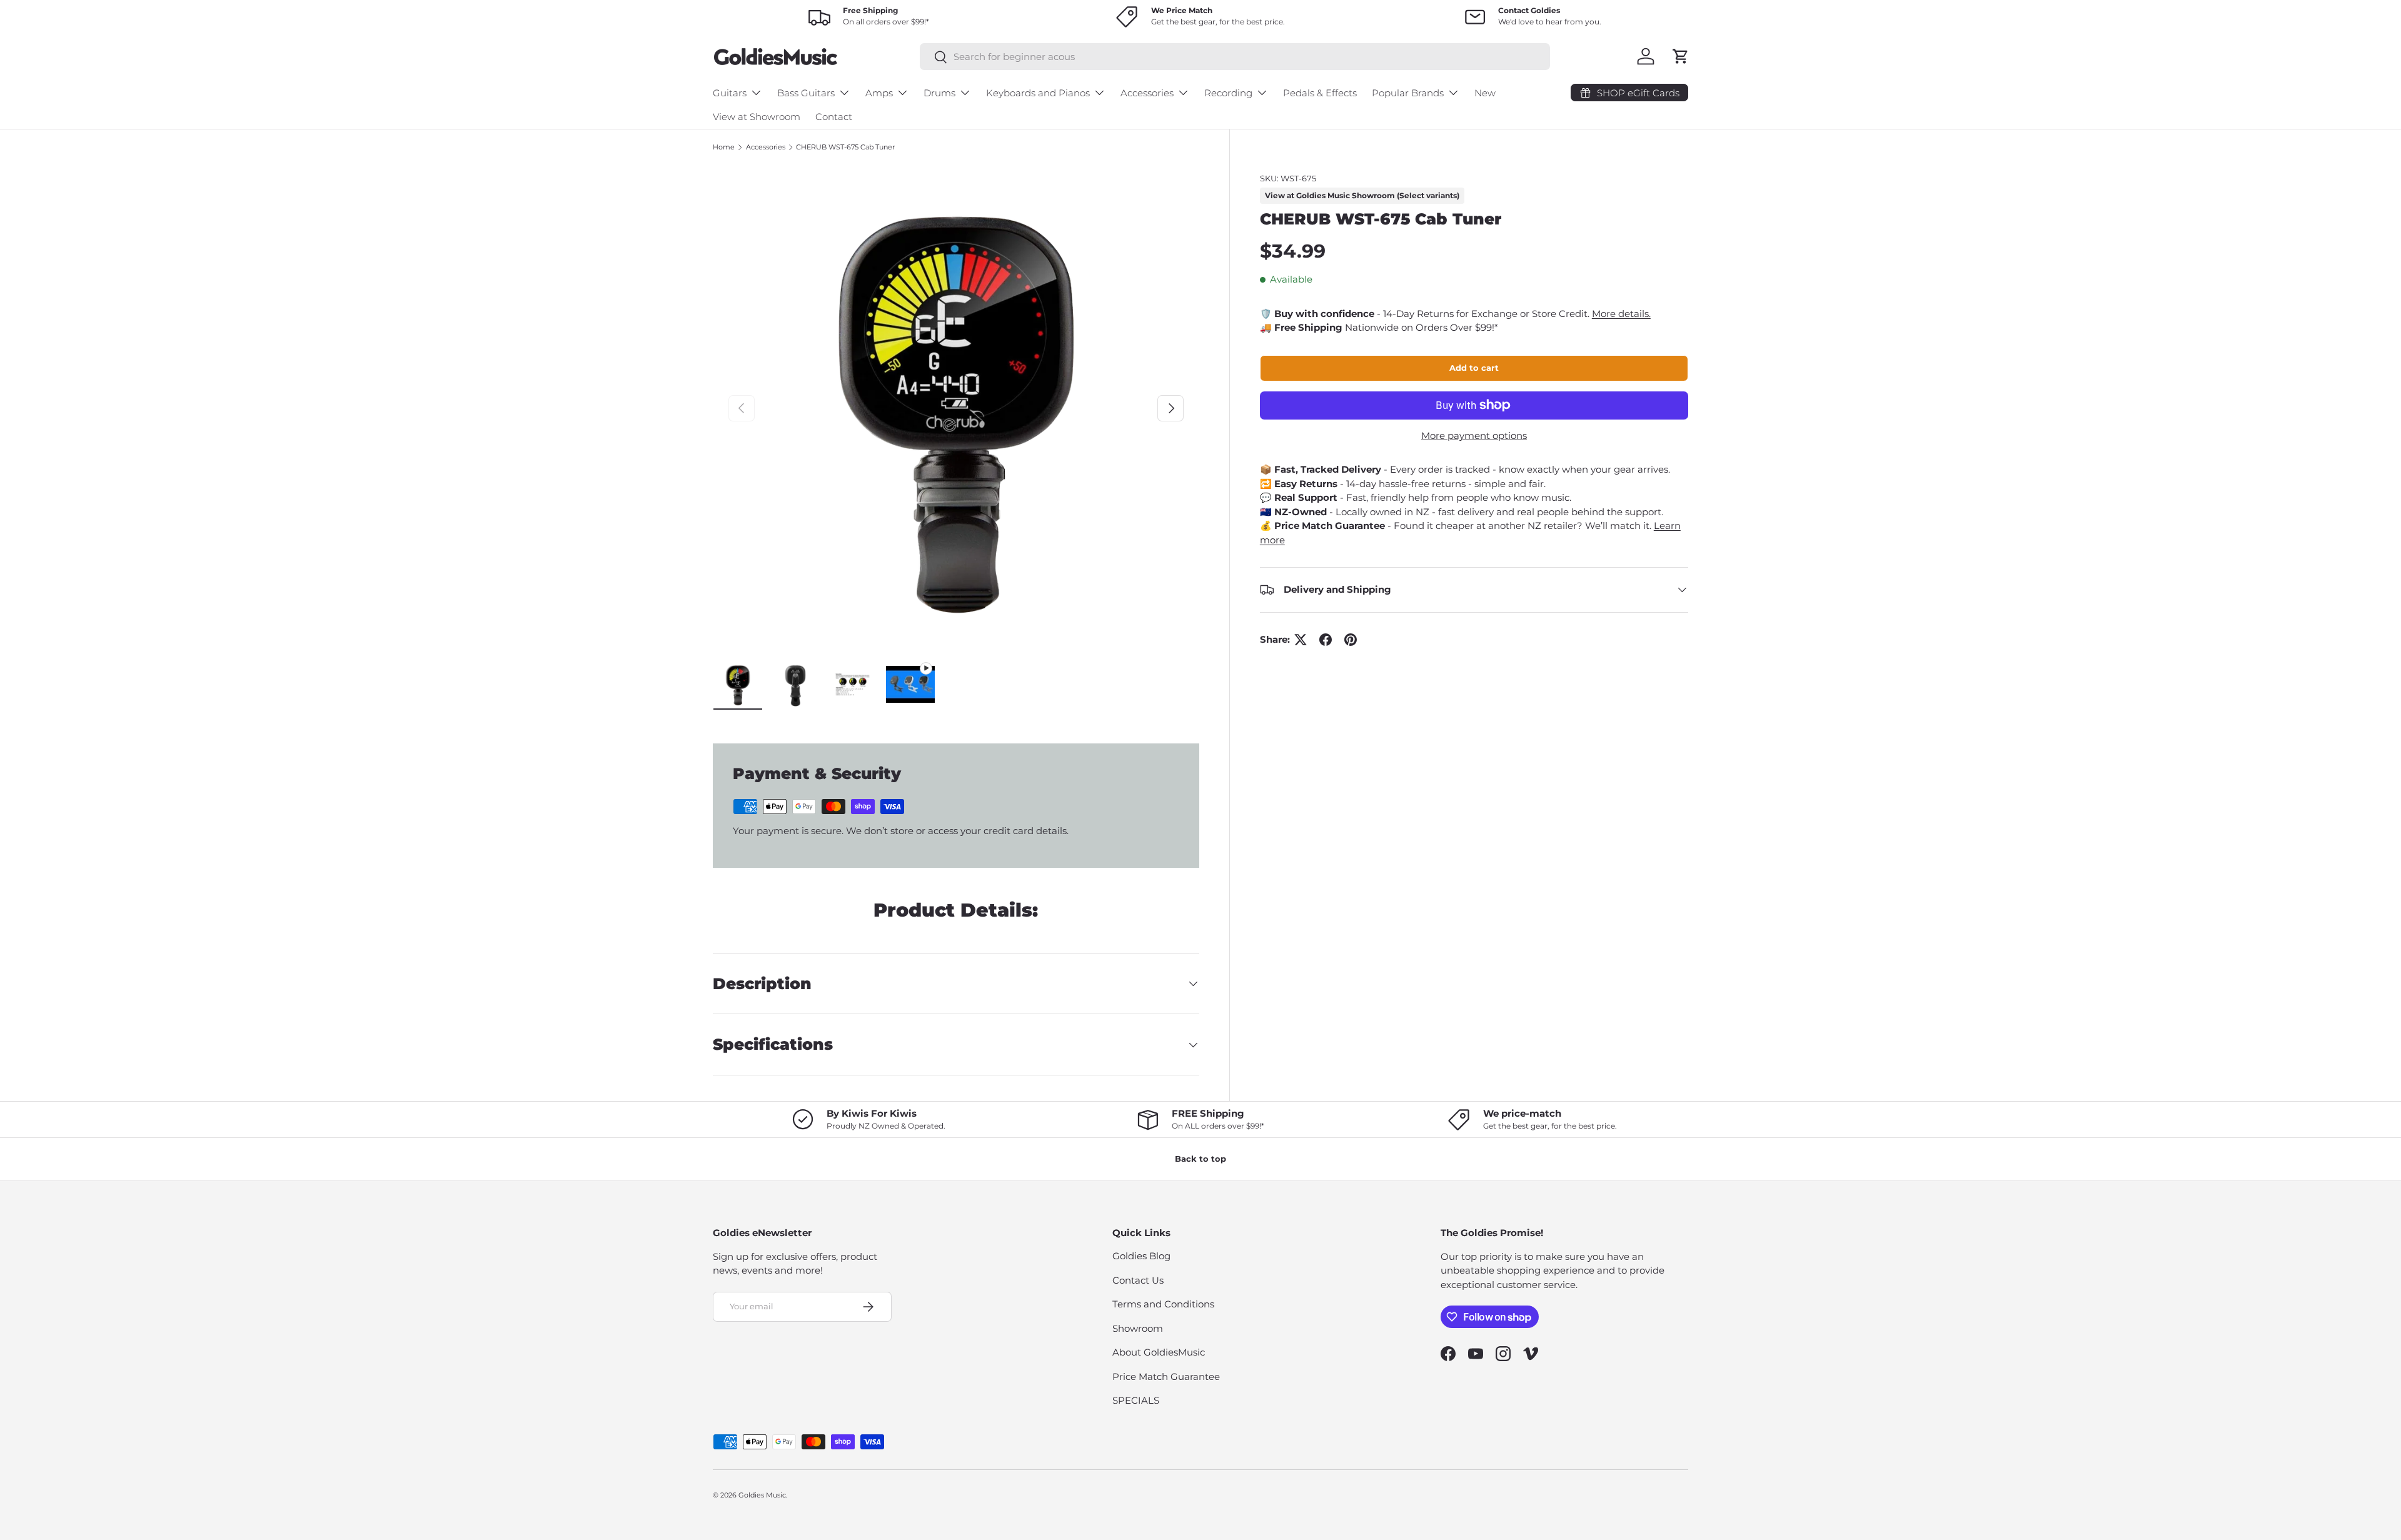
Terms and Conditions (1163, 1304)
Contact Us (1138, 1280)
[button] (1681, 56)
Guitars (730, 93)
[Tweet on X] (1301, 640)
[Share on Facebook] (1326, 640)
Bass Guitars (806, 93)
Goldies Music (762, 1495)
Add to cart (1474, 368)
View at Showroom (757, 117)
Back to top (1200, 1159)
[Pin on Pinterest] (1351, 640)
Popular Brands (1408, 93)
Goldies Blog (1141, 1256)
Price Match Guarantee (1166, 1376)
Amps (879, 93)
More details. (1621, 314)
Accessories (1147, 93)
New (1485, 93)
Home (724, 147)
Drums (939, 93)
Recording (1228, 93)
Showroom (1138, 1328)
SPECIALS (1136, 1400)
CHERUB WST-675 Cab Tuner (845, 147)
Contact (834, 117)
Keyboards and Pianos (1038, 93)
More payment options (1474, 435)
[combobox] (1235, 57)
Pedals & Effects (1320, 93)
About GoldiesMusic (1159, 1352)
